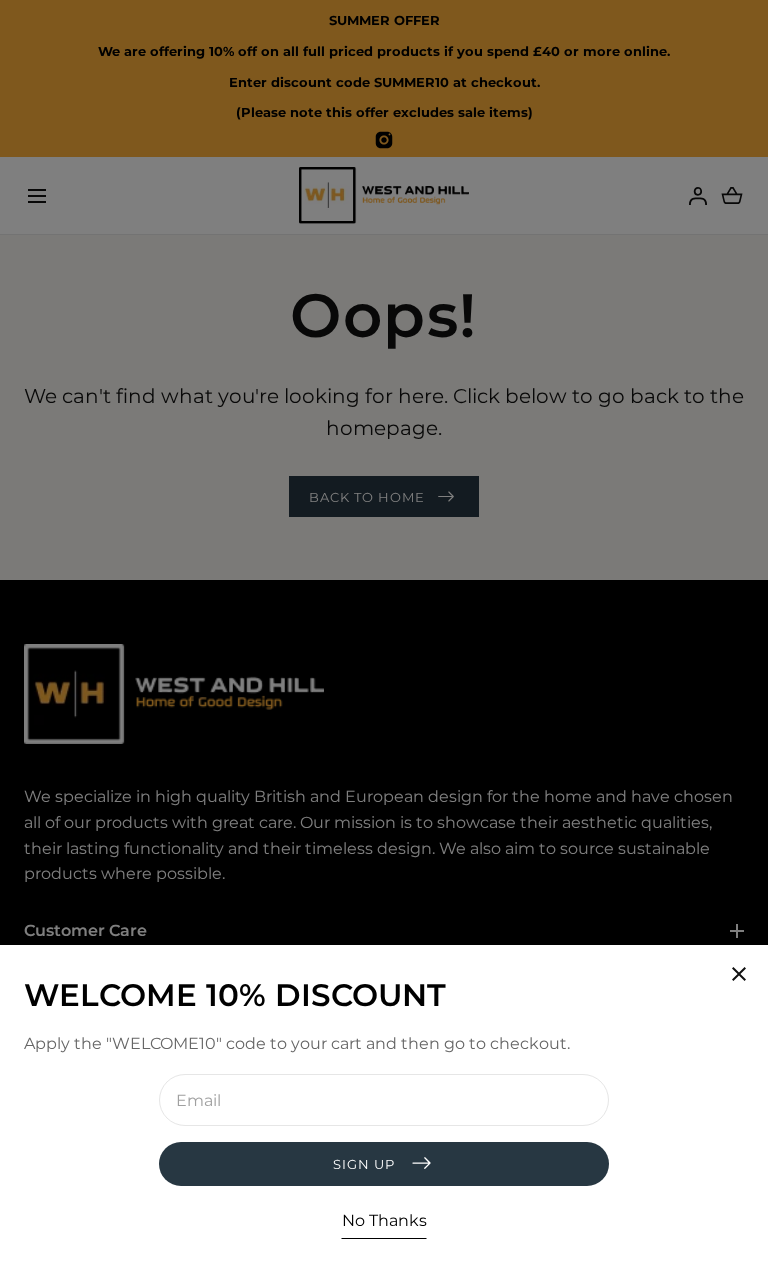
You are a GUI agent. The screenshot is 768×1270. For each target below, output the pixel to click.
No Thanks (384, 1220)
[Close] (384, 635)
